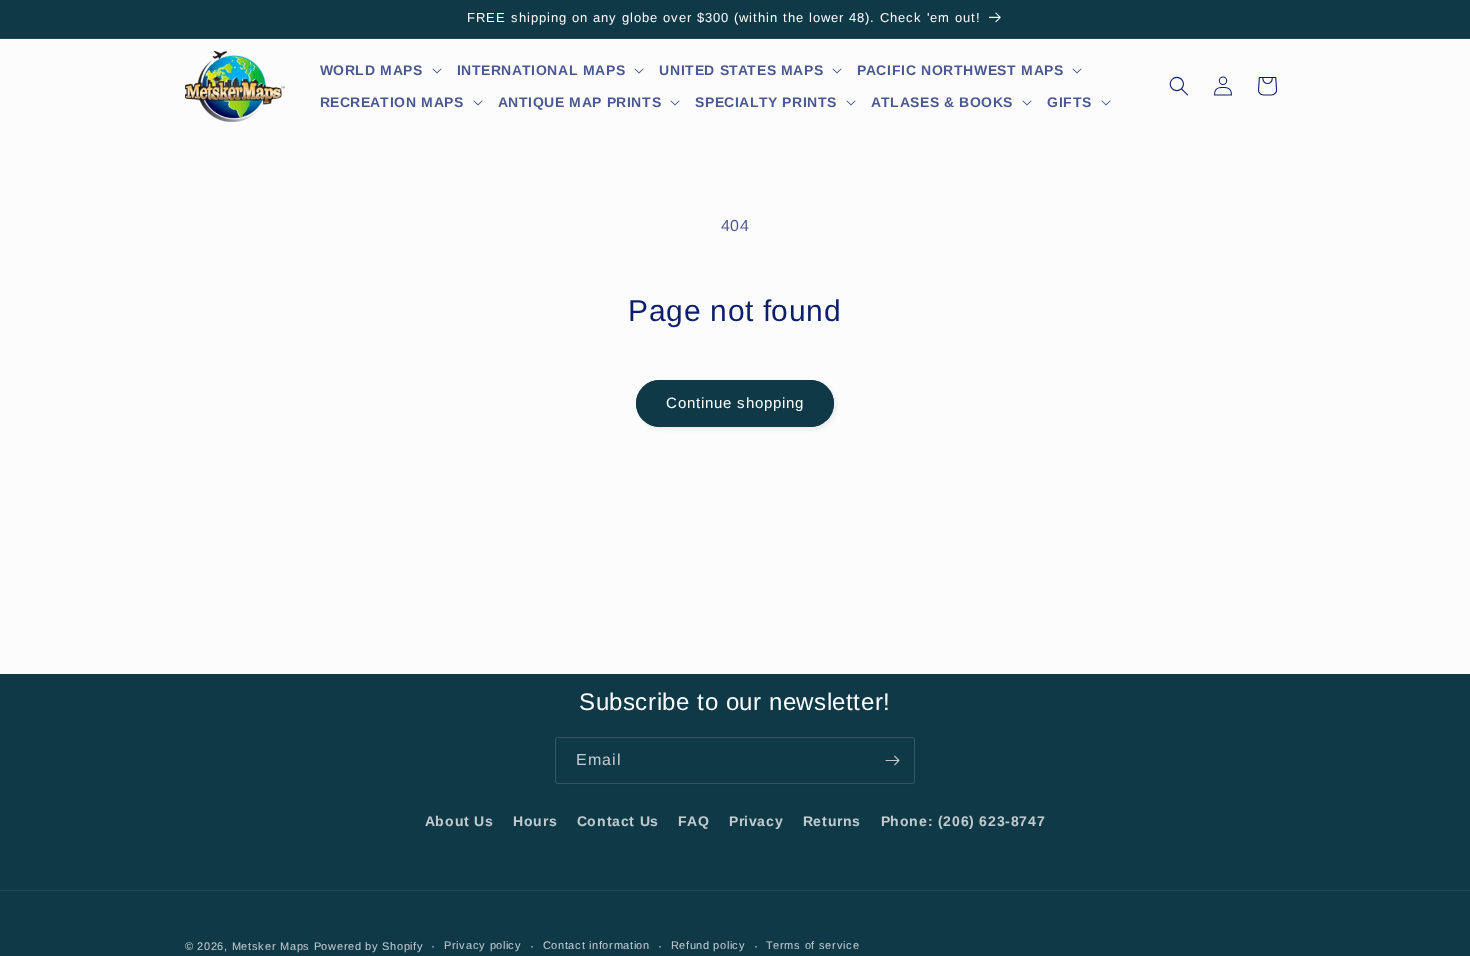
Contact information (596, 945)
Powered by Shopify (369, 946)
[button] (381, 70)
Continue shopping (735, 402)
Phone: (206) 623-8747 (963, 821)
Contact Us (618, 821)
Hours (535, 821)
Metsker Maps (271, 946)
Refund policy (708, 945)
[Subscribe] (892, 760)
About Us (459, 821)
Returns (832, 821)
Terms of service (812, 945)
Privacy (756, 821)
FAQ (693, 821)
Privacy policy (483, 945)
